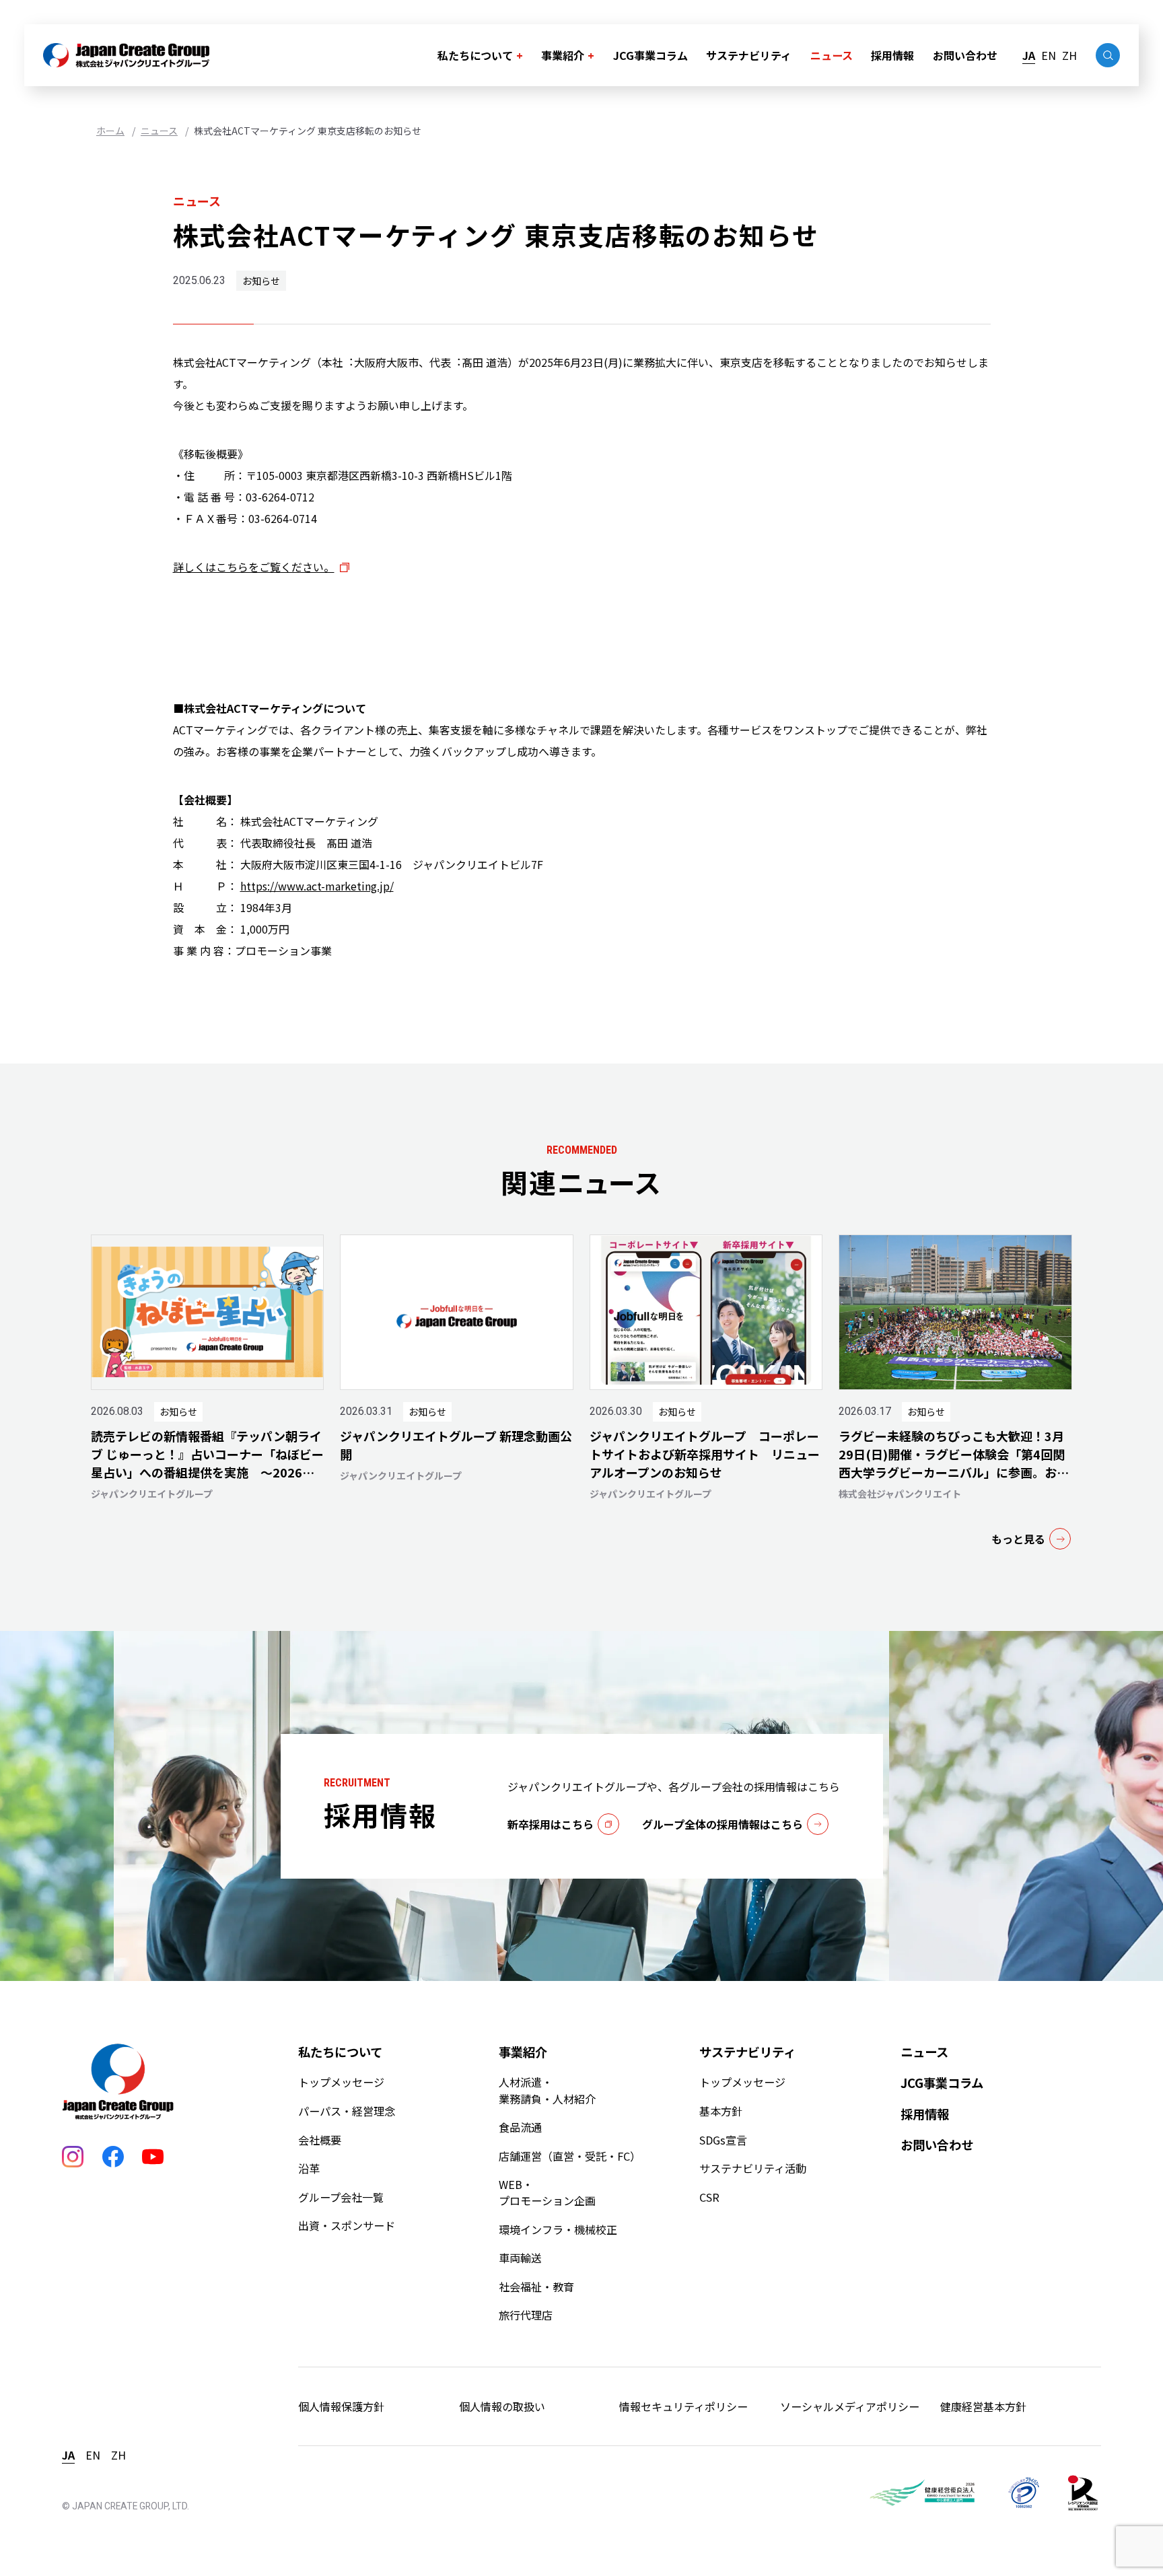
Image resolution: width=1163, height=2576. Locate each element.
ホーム (110, 131)
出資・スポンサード (347, 2225)
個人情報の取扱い (502, 2406)
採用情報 (892, 55)
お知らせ (261, 281)
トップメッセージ (341, 2082)
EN (1049, 55)
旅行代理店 (526, 2315)
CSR (709, 2197)
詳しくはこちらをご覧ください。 (254, 567)
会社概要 (320, 2140)
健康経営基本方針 (983, 2406)
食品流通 (520, 2127)
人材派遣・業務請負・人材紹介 (547, 2090)
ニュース (832, 55)
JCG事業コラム (650, 55)
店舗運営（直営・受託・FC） (570, 2156)
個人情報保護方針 (341, 2406)
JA (1029, 55)
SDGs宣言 (723, 2140)
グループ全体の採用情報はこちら (723, 1824)
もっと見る (1018, 1539)
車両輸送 (520, 2258)
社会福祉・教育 (536, 2287)
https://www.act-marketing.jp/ (317, 886)
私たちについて (475, 55)
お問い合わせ (965, 55)
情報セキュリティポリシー (683, 2406)
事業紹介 (563, 55)
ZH (1069, 55)
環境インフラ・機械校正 (558, 2229)
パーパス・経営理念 (347, 2111)
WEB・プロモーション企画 (547, 2192)
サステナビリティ (749, 55)
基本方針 (721, 2111)
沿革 (309, 2168)
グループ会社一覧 (341, 2197)
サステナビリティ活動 (753, 2168)
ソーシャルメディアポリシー (850, 2406)
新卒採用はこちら (551, 1824)
